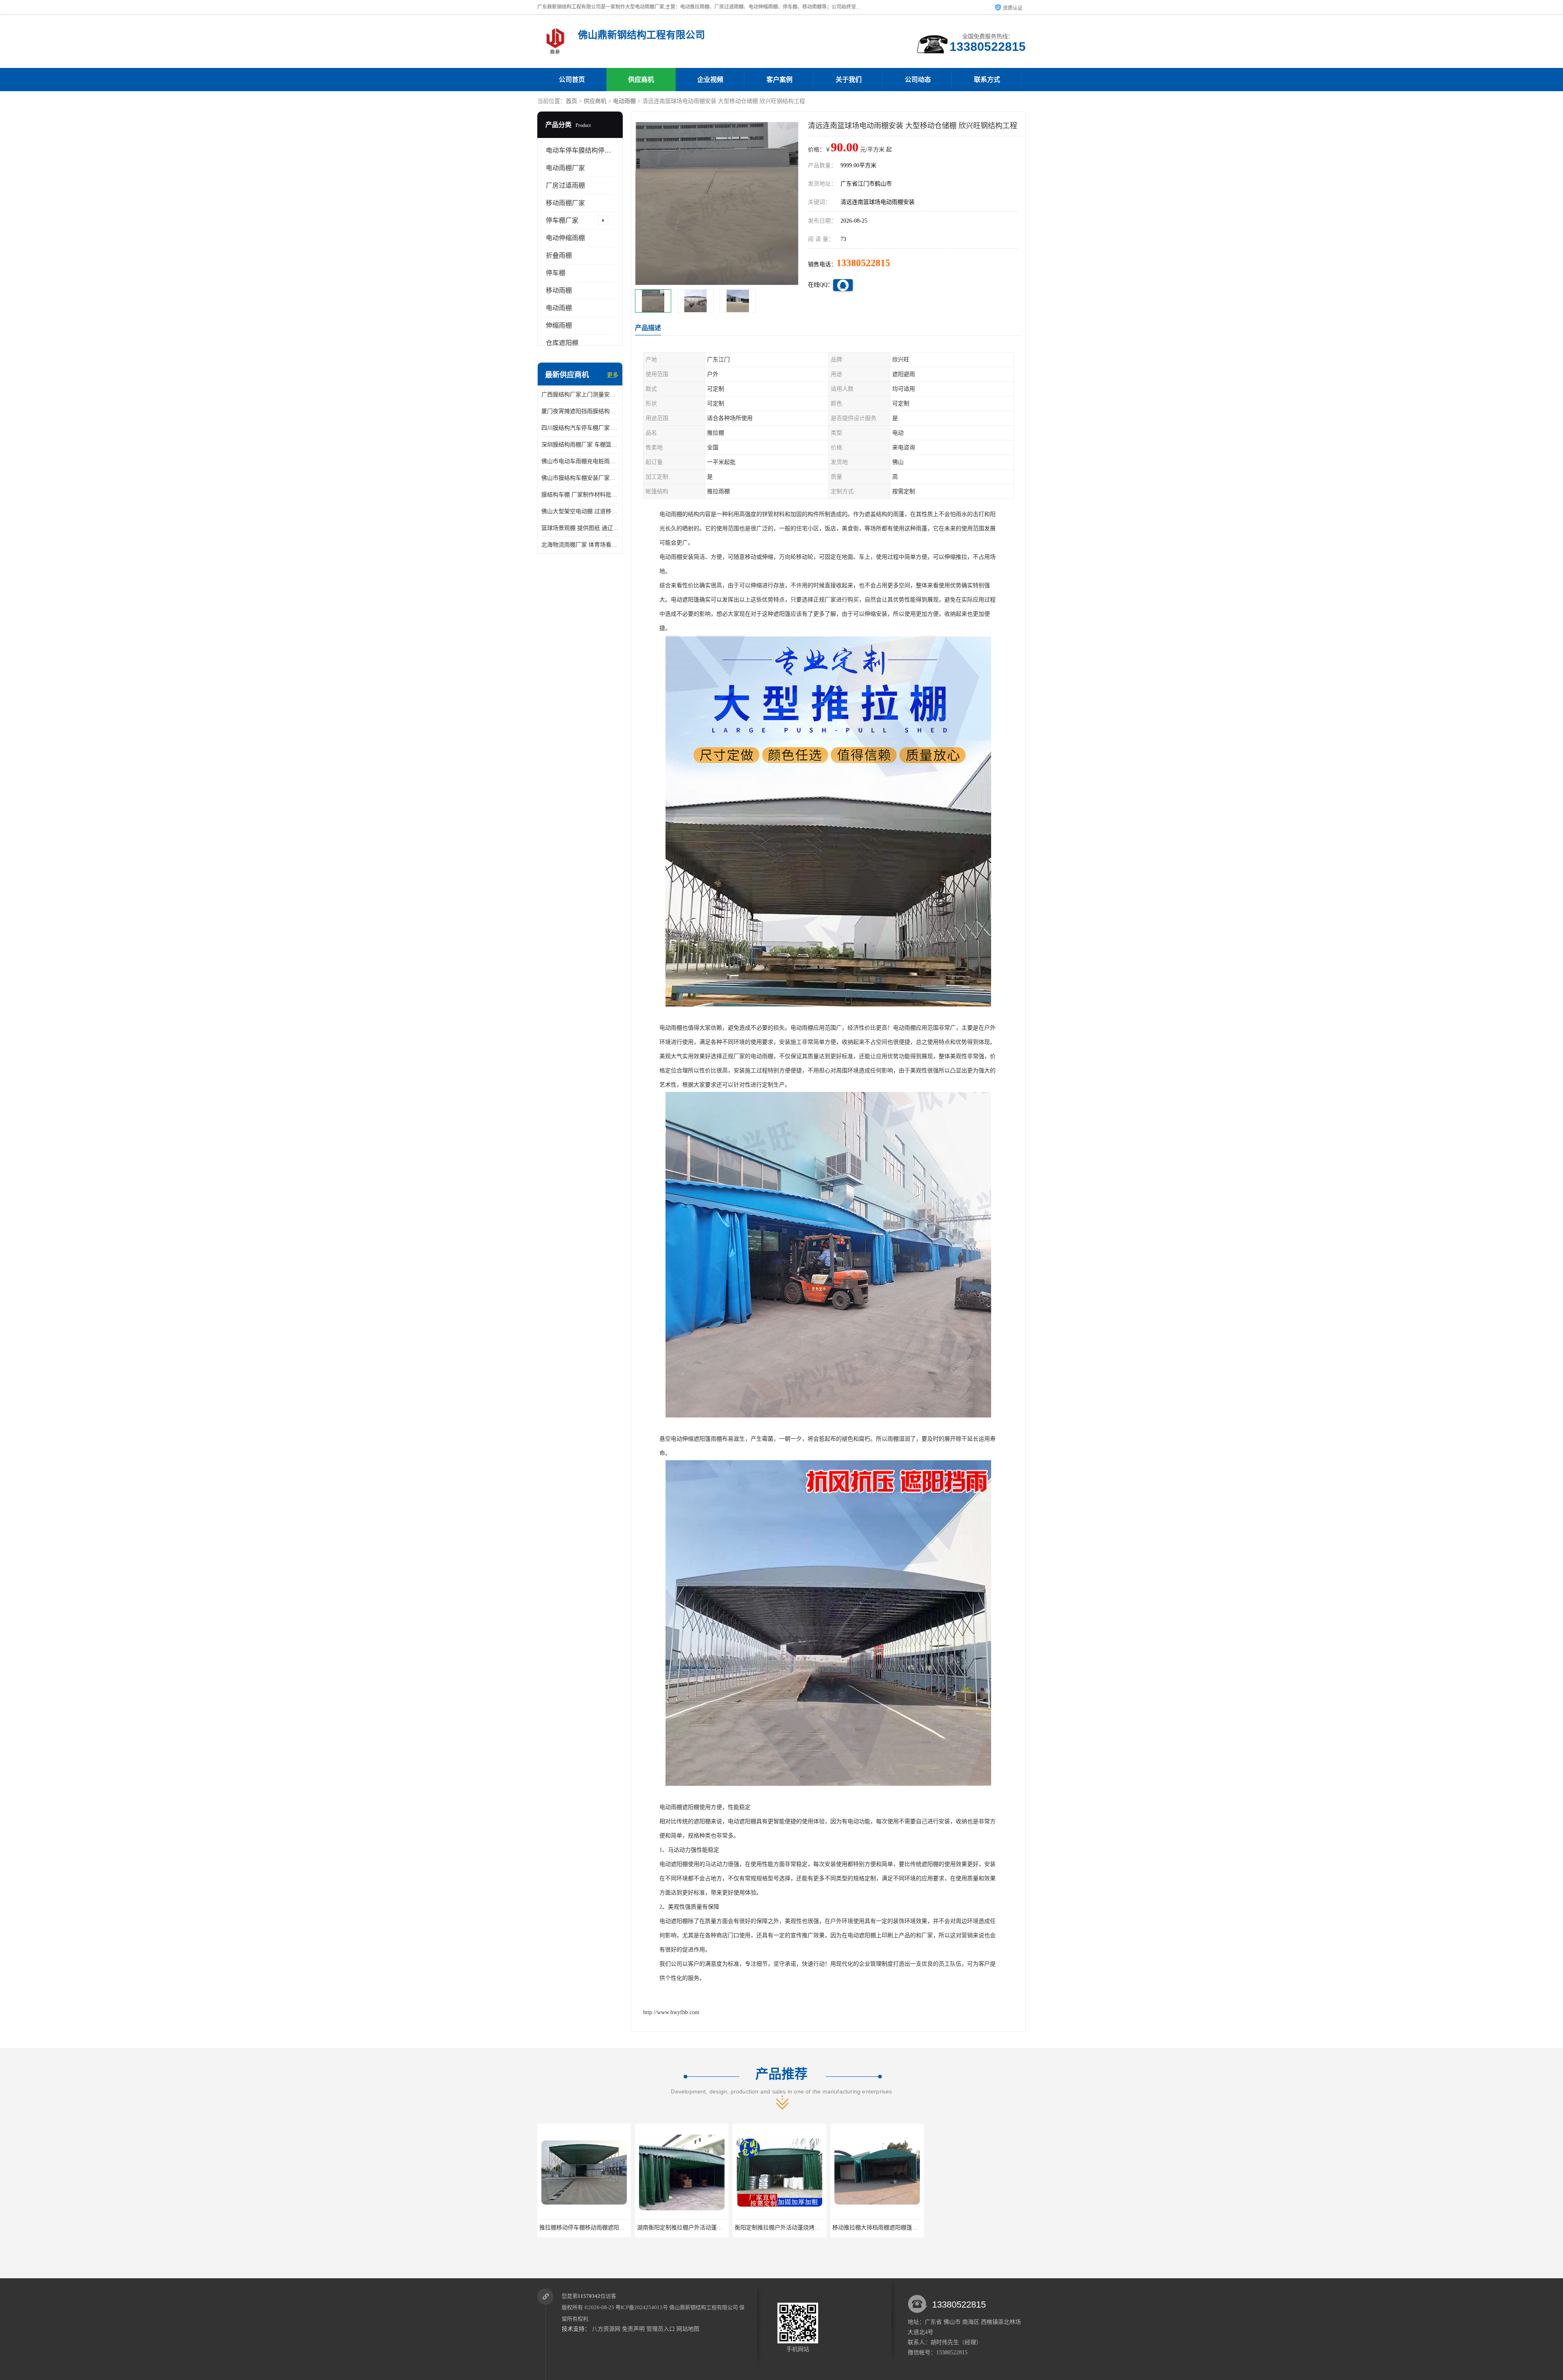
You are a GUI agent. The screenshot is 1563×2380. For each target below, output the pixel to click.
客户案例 (779, 80)
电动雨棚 (624, 101)
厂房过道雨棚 (565, 185)
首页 (571, 101)
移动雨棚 (559, 290)
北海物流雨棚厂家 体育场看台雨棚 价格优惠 (580, 545)
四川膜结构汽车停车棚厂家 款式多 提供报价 (580, 428)
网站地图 (688, 2329)
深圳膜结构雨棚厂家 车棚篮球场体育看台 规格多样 (580, 445)
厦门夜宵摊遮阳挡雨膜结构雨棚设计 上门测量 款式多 (580, 411)
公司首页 (572, 80)
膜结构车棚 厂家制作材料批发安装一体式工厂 (580, 495)
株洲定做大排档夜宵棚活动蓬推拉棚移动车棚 (889, 2228)
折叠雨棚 (559, 255)
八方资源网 (606, 2329)
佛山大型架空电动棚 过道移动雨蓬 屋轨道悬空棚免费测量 (580, 511)
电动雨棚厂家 (565, 168)
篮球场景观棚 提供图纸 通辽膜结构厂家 (580, 528)
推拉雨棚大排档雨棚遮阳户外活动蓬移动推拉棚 (795, 2228)
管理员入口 (661, 2329)
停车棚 (556, 273)
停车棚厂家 (562, 220)
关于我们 (849, 80)
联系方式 (987, 80)
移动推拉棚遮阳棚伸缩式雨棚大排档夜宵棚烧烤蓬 (993, 2228)
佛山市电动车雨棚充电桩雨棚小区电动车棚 (580, 461)
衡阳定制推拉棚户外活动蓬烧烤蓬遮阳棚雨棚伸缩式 (605, 2228)
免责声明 (633, 2329)
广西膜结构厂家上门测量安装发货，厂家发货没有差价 (580, 395)
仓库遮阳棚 (562, 343)
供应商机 (641, 80)
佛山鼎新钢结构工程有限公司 (704, 2307)
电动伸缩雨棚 (565, 238)
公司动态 (918, 80)
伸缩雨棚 (559, 325)
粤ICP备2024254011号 (642, 2307)
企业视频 (710, 80)
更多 (613, 375)
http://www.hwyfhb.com (671, 2012)
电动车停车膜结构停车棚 (582, 150)
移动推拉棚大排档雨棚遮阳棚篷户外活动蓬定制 (697, 2228)
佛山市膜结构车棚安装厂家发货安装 (580, 478)
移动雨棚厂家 (565, 203)
